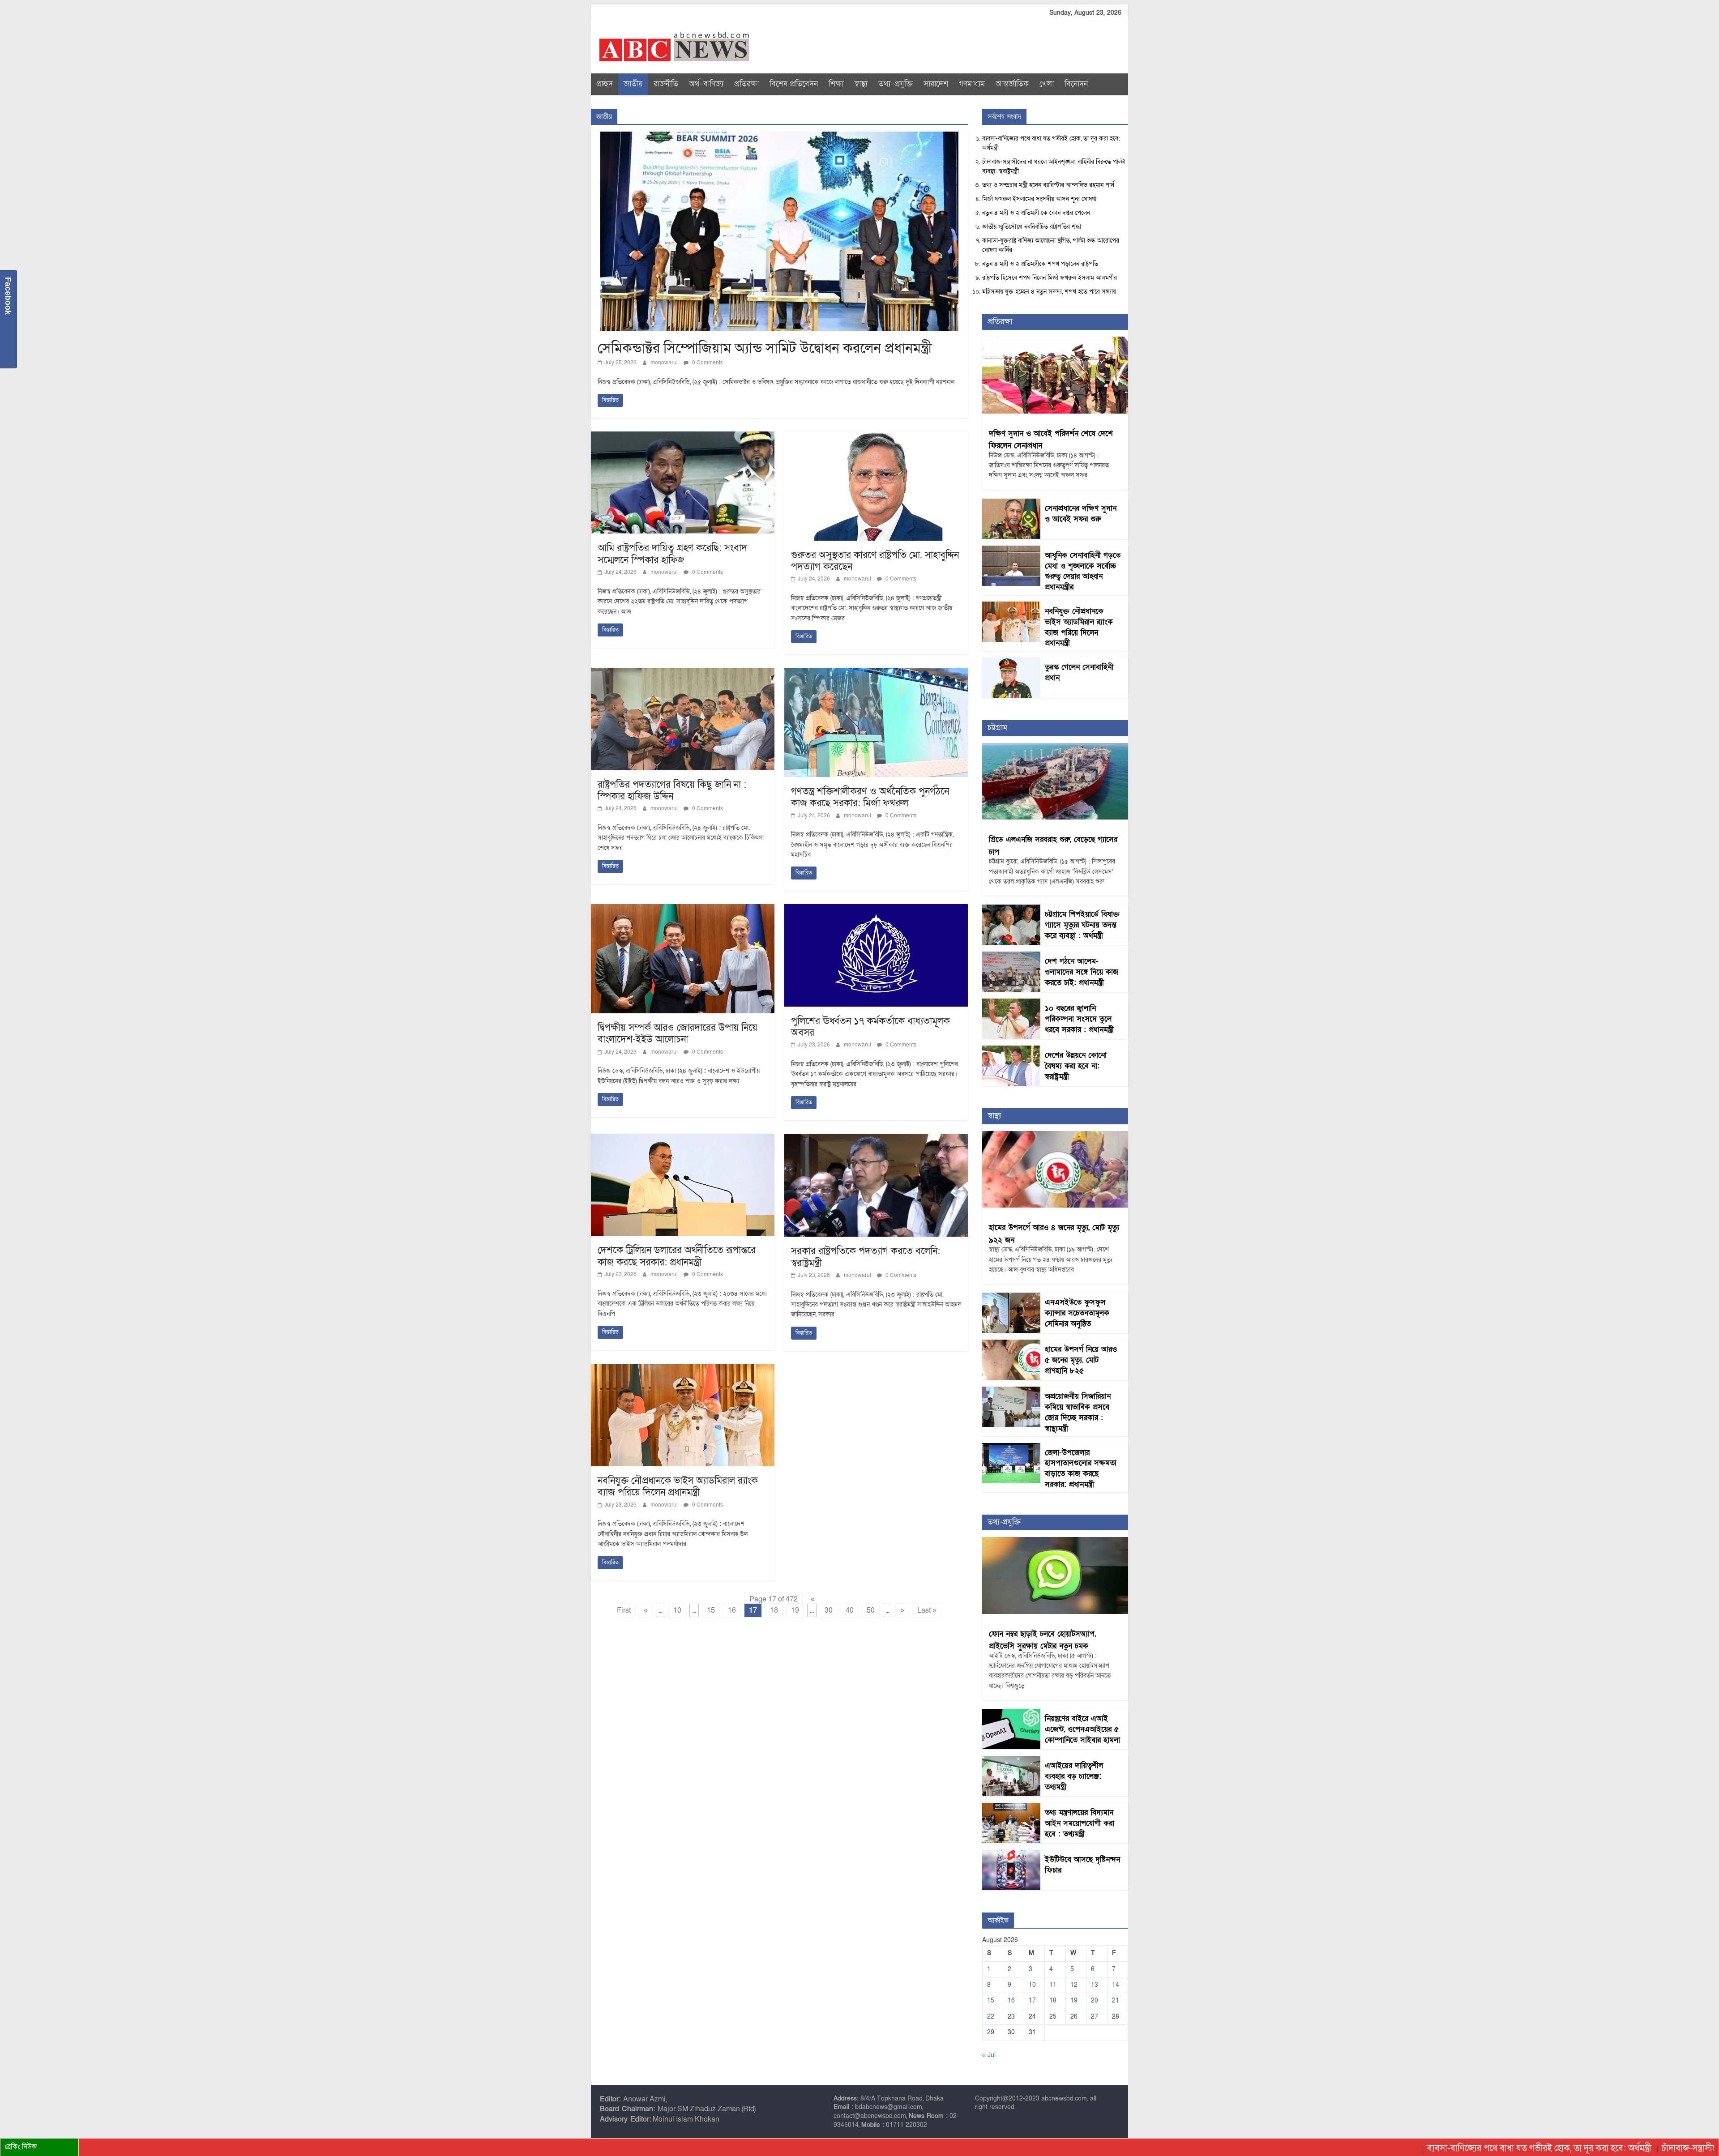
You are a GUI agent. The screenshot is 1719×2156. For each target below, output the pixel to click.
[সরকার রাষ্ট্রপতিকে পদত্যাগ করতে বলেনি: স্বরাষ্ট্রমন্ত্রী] (876, 1139)
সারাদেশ (936, 84)
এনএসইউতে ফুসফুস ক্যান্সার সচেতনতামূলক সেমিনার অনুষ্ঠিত (1077, 1313)
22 (991, 2017)
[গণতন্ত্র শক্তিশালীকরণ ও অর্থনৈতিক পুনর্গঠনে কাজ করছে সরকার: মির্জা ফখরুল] (876, 673)
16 (732, 1610)
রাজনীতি (666, 84)
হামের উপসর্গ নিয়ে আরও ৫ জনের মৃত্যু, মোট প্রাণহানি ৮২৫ (1081, 1360)
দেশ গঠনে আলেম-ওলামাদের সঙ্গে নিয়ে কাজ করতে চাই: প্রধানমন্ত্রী (1082, 972)
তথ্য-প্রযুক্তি (896, 84)
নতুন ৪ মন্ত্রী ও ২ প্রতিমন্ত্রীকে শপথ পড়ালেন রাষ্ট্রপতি (1040, 264)
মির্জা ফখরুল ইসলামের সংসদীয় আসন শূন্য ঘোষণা (1039, 199)
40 (850, 1610)
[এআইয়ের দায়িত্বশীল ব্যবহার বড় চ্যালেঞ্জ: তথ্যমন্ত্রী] (1011, 1761)
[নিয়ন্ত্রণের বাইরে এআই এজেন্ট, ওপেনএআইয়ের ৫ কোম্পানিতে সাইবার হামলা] (1011, 1714)
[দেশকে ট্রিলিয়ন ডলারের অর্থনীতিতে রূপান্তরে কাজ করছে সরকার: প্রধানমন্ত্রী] (683, 1139)
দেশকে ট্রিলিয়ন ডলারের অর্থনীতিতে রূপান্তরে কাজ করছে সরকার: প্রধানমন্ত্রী (677, 1256)
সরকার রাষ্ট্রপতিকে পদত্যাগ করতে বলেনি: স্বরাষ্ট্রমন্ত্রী (866, 1257)
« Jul (989, 2055)
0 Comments (707, 363)
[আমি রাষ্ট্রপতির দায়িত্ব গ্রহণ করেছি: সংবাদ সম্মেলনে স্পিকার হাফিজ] (683, 437)
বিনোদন (1076, 84)
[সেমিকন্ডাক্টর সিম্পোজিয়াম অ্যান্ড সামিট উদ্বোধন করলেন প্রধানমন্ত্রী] (779, 137)
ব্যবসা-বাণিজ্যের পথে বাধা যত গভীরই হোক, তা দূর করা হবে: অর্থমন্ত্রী (1435, 2148)
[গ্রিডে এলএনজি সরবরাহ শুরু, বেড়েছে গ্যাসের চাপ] (1055, 748)
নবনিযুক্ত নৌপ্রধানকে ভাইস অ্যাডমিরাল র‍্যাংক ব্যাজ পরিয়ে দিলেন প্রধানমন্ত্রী (678, 1487)
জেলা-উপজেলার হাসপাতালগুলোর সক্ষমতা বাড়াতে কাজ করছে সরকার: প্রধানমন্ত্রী (1081, 1469)
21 (1116, 2000)
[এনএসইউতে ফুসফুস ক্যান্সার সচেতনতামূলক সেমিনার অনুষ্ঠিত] (1011, 1297)
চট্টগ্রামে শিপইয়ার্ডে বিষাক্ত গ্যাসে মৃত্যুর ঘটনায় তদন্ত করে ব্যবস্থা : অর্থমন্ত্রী (1082, 925)
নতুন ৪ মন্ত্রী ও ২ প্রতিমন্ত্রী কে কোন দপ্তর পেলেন (1036, 213)
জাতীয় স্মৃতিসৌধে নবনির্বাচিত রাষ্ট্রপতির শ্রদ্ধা (1032, 227)
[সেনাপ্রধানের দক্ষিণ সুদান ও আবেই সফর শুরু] (1011, 503)
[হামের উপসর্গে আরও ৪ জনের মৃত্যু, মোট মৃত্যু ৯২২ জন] (1055, 1136)
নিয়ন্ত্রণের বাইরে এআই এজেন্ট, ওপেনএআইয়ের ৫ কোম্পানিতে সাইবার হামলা (1082, 1729)
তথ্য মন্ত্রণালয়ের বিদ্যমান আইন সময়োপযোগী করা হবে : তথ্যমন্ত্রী (1080, 1823)
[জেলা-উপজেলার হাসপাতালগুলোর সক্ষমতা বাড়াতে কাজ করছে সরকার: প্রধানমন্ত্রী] (1011, 1448)
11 (1053, 1985)
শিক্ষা (836, 84)
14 (1116, 1985)
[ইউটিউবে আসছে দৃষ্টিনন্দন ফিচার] (1011, 1855)
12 (1074, 1985)
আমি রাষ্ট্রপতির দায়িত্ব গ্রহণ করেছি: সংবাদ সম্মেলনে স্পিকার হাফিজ (672, 554)
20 (1095, 2000)
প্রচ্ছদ (605, 84)
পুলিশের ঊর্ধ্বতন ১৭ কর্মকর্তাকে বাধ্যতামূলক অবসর (870, 1027)
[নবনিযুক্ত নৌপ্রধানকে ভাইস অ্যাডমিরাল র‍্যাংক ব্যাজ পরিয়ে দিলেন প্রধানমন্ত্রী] (683, 1370)
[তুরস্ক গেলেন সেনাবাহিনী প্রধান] (1011, 662)
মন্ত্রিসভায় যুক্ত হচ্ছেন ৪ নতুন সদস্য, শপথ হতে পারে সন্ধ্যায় (1049, 292)
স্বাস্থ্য (861, 84)
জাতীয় (633, 84)
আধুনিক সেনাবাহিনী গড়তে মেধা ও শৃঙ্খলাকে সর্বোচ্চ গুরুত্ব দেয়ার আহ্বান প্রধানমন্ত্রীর (1083, 571)
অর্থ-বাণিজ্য (706, 84)
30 (829, 1610)
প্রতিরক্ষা (746, 84)
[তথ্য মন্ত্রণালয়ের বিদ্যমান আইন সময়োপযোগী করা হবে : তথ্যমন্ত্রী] (1011, 1808)
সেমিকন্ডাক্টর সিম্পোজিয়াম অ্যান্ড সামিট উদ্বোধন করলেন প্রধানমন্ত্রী (765, 348)
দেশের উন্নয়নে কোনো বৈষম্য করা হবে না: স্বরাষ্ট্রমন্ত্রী (1076, 1066)
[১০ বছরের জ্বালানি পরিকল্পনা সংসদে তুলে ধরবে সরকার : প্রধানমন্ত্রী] (1011, 1003)
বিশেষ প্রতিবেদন (794, 84)
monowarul (665, 363)
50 (871, 1610)
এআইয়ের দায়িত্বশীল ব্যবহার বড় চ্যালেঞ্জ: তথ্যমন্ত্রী (1074, 1776)
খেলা (1047, 84)
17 (1032, 2000)
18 (774, 1610)
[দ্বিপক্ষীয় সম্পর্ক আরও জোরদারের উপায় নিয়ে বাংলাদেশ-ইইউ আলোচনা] (683, 909)
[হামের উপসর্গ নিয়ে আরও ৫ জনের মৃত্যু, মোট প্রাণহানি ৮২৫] (1011, 1344)
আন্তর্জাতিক (1012, 84)
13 (1095, 1985)
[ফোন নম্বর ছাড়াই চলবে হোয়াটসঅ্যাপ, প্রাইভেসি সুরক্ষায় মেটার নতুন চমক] (1055, 1542)
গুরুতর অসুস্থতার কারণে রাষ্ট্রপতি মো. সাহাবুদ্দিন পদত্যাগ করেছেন (875, 561)
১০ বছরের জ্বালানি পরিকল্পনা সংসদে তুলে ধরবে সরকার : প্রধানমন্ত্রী (1079, 1019)
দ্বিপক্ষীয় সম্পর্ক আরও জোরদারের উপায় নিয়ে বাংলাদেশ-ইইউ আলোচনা (678, 1034)
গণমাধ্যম (972, 84)
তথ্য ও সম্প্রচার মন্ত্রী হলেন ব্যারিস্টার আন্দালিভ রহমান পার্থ (1048, 185)
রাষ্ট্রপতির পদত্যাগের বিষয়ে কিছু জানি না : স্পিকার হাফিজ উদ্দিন (672, 791)
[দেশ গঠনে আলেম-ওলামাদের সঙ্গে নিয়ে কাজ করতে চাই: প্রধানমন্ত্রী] (1011, 956)
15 (711, 1610)
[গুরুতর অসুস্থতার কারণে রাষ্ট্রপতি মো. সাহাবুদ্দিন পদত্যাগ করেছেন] (876, 437)
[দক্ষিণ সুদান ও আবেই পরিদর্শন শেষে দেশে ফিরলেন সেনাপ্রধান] (1055, 341)
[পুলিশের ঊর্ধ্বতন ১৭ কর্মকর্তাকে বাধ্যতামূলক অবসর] (876, 909)
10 (677, 1610)
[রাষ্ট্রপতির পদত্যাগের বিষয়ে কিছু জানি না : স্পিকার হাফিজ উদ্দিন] (683, 673)
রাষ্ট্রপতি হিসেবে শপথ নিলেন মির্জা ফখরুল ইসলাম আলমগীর (1050, 278)
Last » (927, 1610)
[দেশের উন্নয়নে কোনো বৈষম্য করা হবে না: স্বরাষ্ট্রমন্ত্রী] (1011, 1050)
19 (795, 1610)
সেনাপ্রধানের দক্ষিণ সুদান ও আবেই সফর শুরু (1081, 514)
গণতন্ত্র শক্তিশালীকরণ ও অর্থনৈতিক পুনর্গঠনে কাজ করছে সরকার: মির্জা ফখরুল (870, 797)
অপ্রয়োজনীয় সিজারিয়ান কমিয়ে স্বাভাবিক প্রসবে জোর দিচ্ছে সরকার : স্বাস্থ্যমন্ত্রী (1078, 1412)
